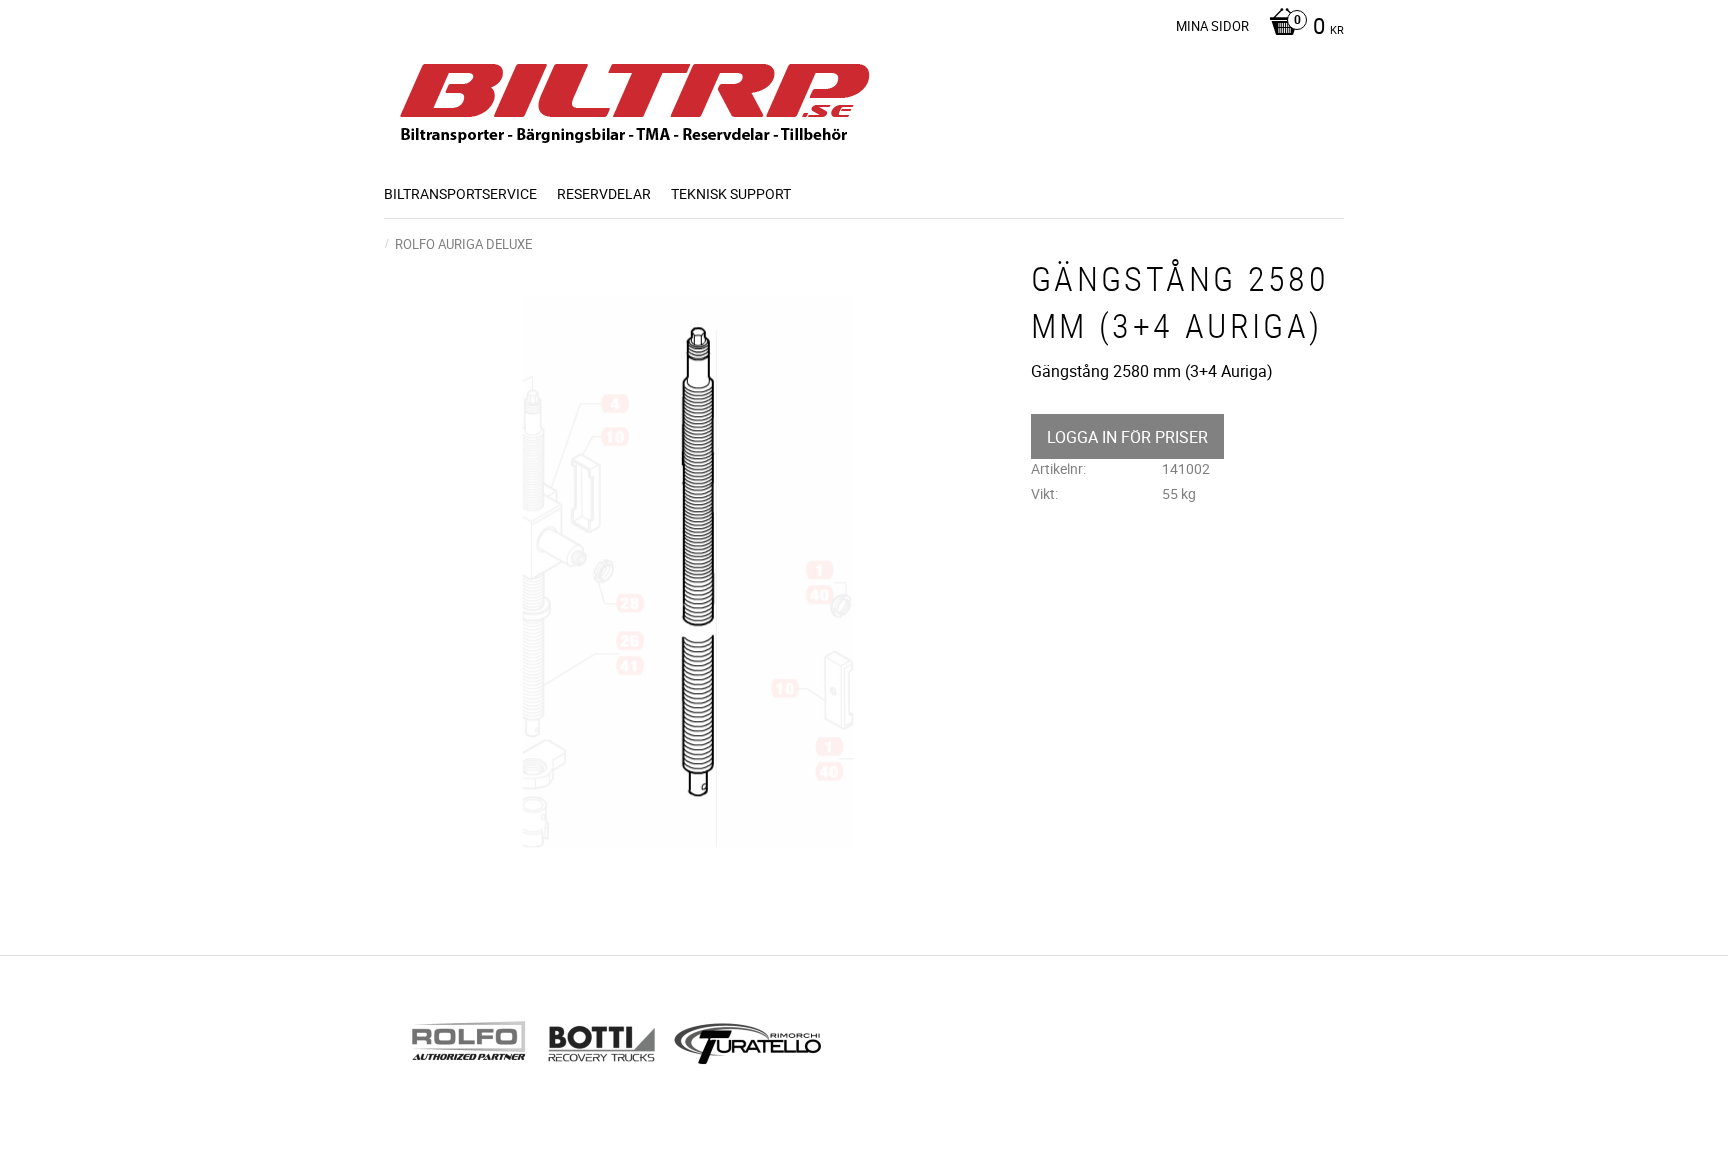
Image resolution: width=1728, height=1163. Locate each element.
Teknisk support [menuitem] (731, 193)
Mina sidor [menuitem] (1212, 26)
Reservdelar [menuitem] (604, 193)
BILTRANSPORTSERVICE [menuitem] (460, 193)
